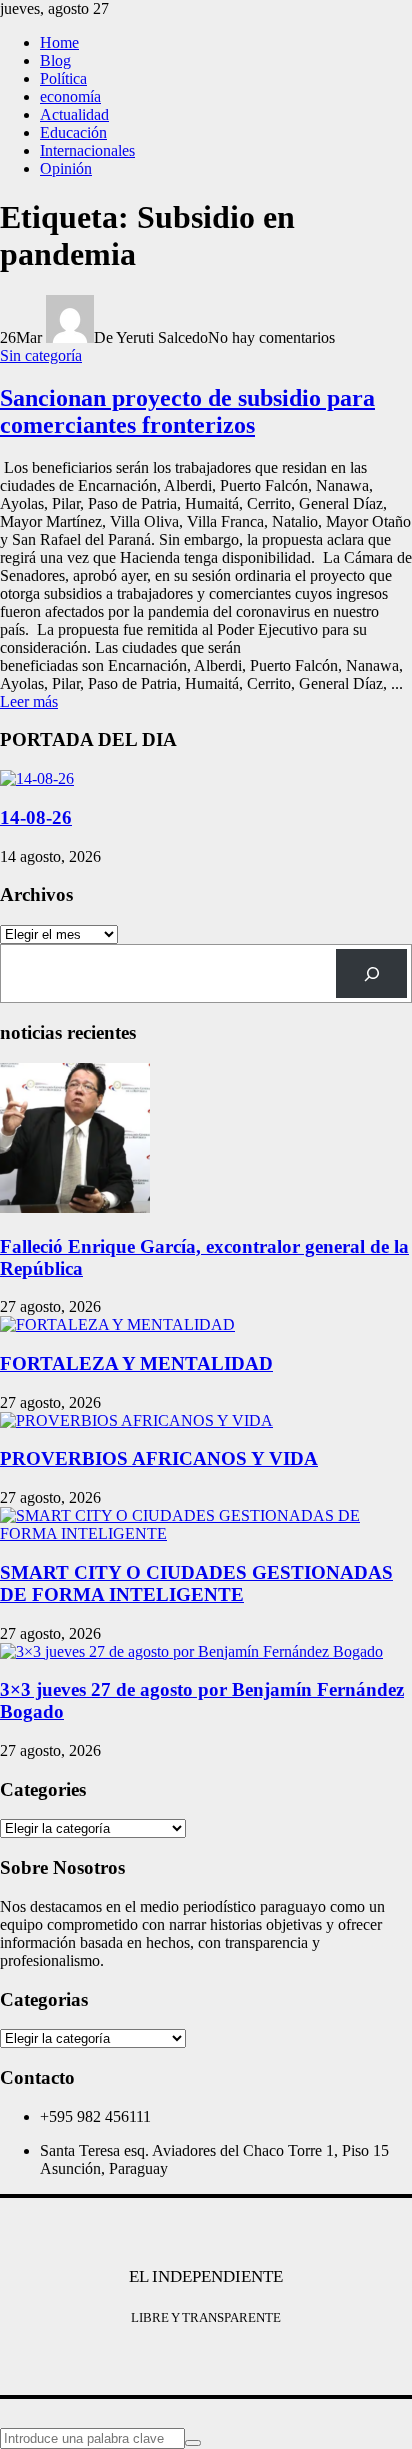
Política (63, 78)
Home (59, 42)
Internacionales (87, 150)
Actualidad (74, 114)
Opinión (66, 168)
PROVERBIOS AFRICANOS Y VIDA (159, 1458)
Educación (73, 132)
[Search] (371, 973)
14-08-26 (36, 817)
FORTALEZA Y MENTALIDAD (136, 1363)
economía (70, 96)
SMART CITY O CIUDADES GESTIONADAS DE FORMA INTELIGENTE (196, 1583)
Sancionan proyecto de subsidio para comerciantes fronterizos (187, 411)
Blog (55, 60)
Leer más (29, 701)
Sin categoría (41, 355)
